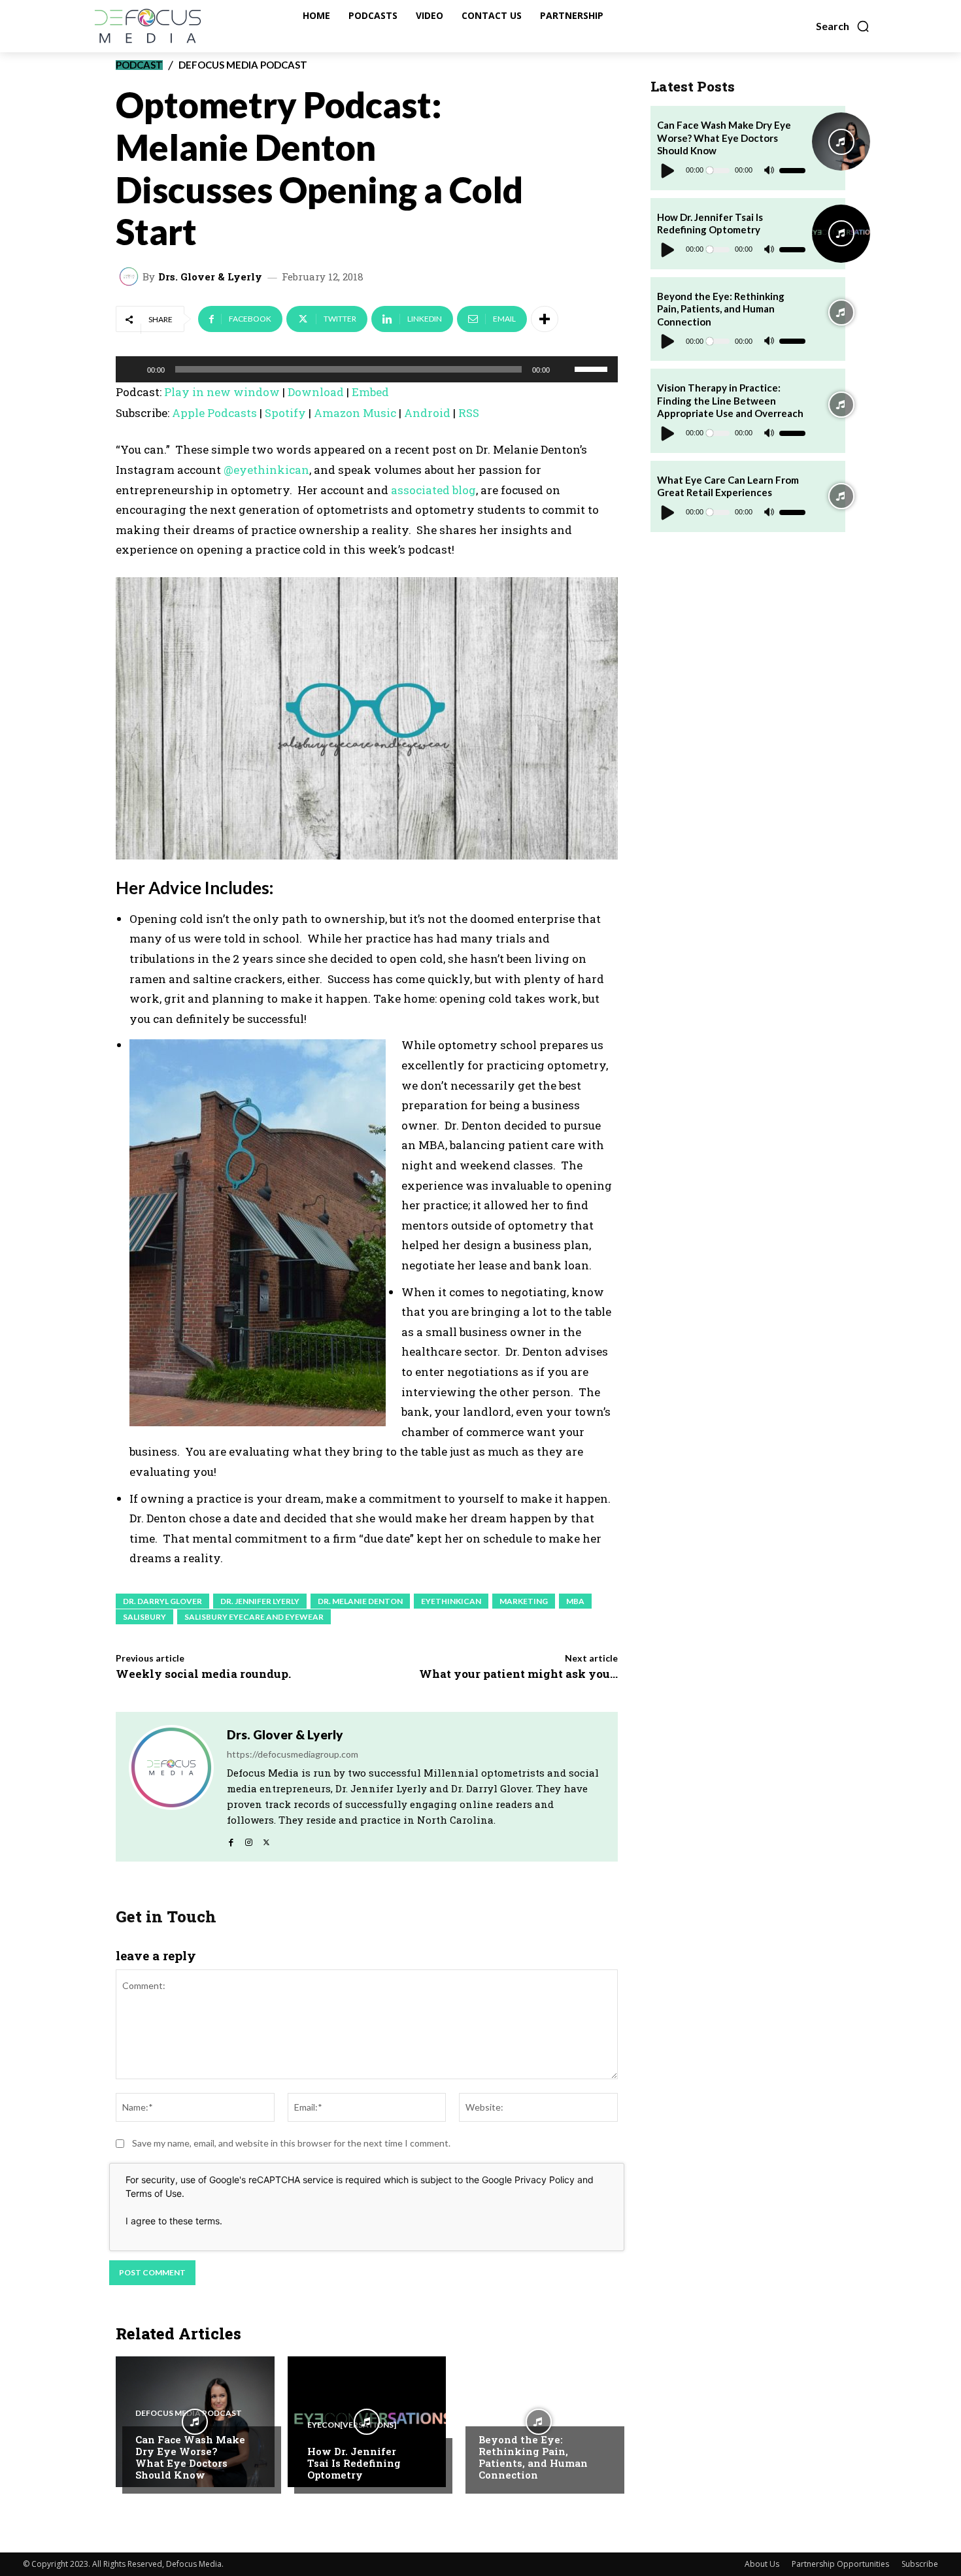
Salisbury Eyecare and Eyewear (254, 1617)
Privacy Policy (545, 2180)
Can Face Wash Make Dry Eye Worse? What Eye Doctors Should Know (190, 2457)
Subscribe (920, 2564)
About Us (762, 2564)
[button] (843, 26)
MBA (575, 1601)
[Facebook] (231, 1839)
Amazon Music (355, 413)
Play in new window (222, 392)
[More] (545, 319)
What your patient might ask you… (518, 1674)
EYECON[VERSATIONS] (352, 2425)
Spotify (285, 413)
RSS (469, 413)
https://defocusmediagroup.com (293, 1754)
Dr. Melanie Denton (360, 1601)
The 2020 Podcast (517, 2413)
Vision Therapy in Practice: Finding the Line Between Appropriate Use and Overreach (730, 400)
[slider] (593, 368)
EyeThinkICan (451, 1601)
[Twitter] (266, 1839)
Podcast (139, 65)
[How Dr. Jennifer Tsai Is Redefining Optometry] (367, 2422)
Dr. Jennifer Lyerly (260, 1601)
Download (316, 392)
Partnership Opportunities (840, 2564)
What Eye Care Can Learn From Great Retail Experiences (728, 486)
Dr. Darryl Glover (162, 1601)
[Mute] (564, 369)
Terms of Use (154, 2193)
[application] (367, 369)
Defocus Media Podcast (243, 65)
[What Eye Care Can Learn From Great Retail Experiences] (841, 496)
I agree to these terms (173, 2221)
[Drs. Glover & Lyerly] (131, 276)
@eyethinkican (265, 470)
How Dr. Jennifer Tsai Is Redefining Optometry (354, 2463)
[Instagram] (249, 1839)
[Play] (133, 369)
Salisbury (144, 1617)
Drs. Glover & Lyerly (210, 277)
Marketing (524, 1601)
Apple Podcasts (214, 413)
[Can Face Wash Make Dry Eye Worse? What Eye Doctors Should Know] (195, 2422)
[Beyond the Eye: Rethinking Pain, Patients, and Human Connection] (538, 2422)
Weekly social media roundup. (203, 1674)
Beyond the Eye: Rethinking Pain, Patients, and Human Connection (533, 2457)
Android (427, 413)
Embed (370, 392)
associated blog (433, 490)
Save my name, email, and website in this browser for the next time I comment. (291, 2143)
